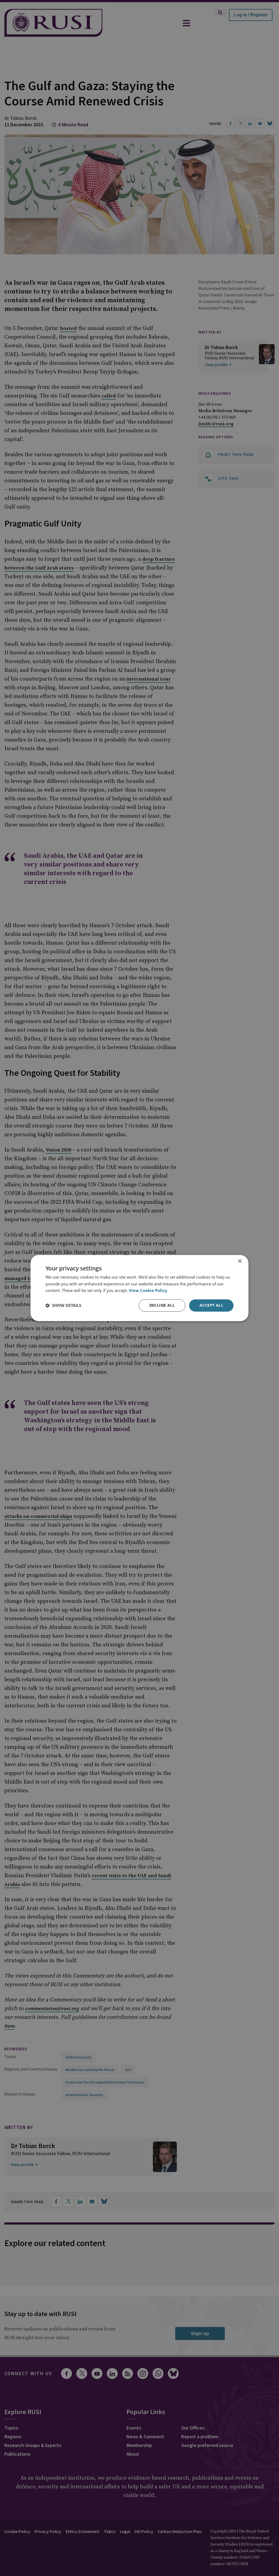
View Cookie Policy (148, 1291)
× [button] (240, 1261)
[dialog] (139, 1288)
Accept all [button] (211, 1305)
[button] (63, 1306)
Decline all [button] (162, 1305)
